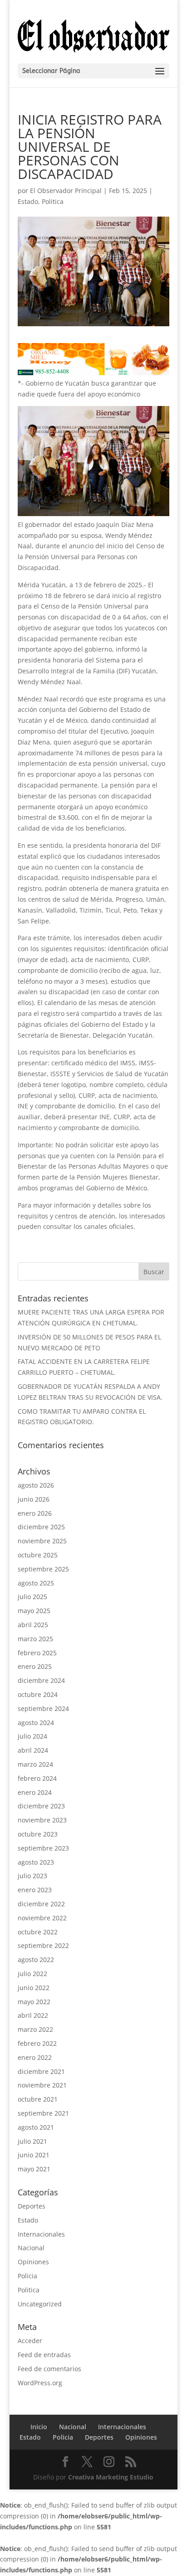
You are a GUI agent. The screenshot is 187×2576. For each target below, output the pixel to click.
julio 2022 (32, 1974)
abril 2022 (33, 2015)
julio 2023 (32, 1876)
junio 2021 (34, 2155)
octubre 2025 (38, 1555)
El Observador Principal (66, 191)
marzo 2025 (35, 1639)
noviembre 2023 (42, 1820)
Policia (27, 2276)
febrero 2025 (37, 1653)
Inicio (39, 2427)
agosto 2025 (36, 1583)
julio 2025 (32, 1597)
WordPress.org (40, 2383)
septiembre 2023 (43, 1848)
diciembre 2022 (41, 1904)
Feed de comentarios (49, 2369)
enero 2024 (35, 1792)
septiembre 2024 (43, 1708)
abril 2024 (33, 1750)
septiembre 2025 (43, 1569)
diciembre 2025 (41, 1527)
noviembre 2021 (42, 2085)
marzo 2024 (35, 1764)
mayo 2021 (34, 2169)
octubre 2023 (38, 1834)
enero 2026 (35, 1513)
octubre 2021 (38, 2099)
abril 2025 (33, 1625)
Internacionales (41, 2234)
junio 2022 (34, 1988)
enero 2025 (35, 1666)
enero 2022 (35, 2057)
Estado (28, 201)
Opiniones (33, 2262)
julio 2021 (32, 2141)
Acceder (30, 2341)
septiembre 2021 (43, 2113)
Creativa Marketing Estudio (111, 2477)
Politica (53, 201)
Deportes (32, 2206)
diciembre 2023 (41, 1806)
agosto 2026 (36, 1485)
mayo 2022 (34, 2002)
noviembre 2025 (42, 1541)
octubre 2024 (38, 1694)
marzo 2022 (35, 2029)
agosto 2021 (36, 2127)
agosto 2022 (36, 1960)
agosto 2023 (36, 1862)
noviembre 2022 (42, 1918)
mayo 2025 (34, 1611)
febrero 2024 (37, 1778)
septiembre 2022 (43, 1945)
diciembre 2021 (41, 2071)
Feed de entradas (44, 2355)
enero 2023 (35, 1890)
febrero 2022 (37, 2043)
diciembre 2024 (41, 1680)
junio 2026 (34, 1499)
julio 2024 (32, 1736)
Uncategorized (40, 2304)
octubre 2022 (38, 1932)
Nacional (31, 2248)
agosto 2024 (36, 1723)
